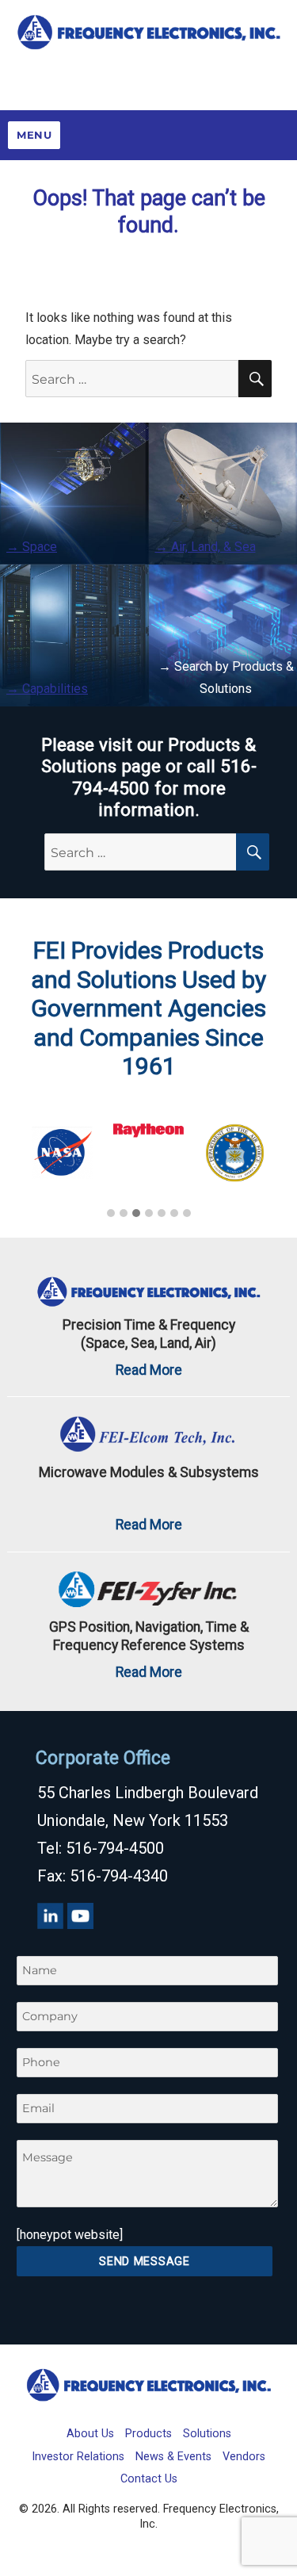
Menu (34, 135)
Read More (149, 1370)
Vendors (244, 2457)
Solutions (207, 2434)
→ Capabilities (47, 689)
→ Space (32, 547)
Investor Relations (78, 2457)
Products (148, 2434)
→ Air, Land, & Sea (206, 547)
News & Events (173, 2457)
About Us (90, 2434)
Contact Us (149, 2479)
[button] (111, 1214)
